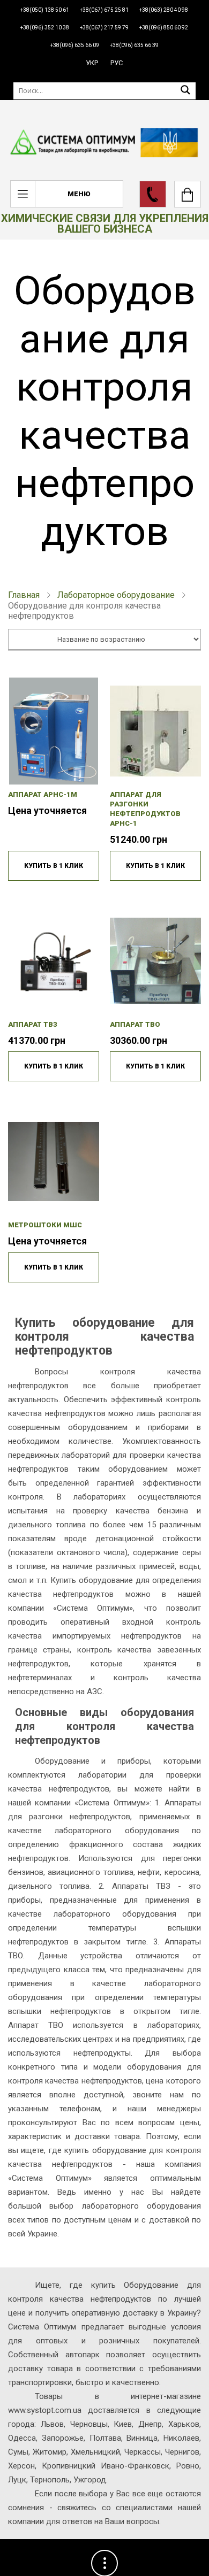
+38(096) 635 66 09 (75, 45)
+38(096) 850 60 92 (164, 28)
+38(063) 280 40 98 (164, 10)
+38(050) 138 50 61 (45, 10)
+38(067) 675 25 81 (104, 10)
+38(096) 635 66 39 (134, 45)
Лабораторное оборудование (116, 595)
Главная (24, 595)
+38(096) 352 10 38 (45, 28)
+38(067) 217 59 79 (104, 28)
